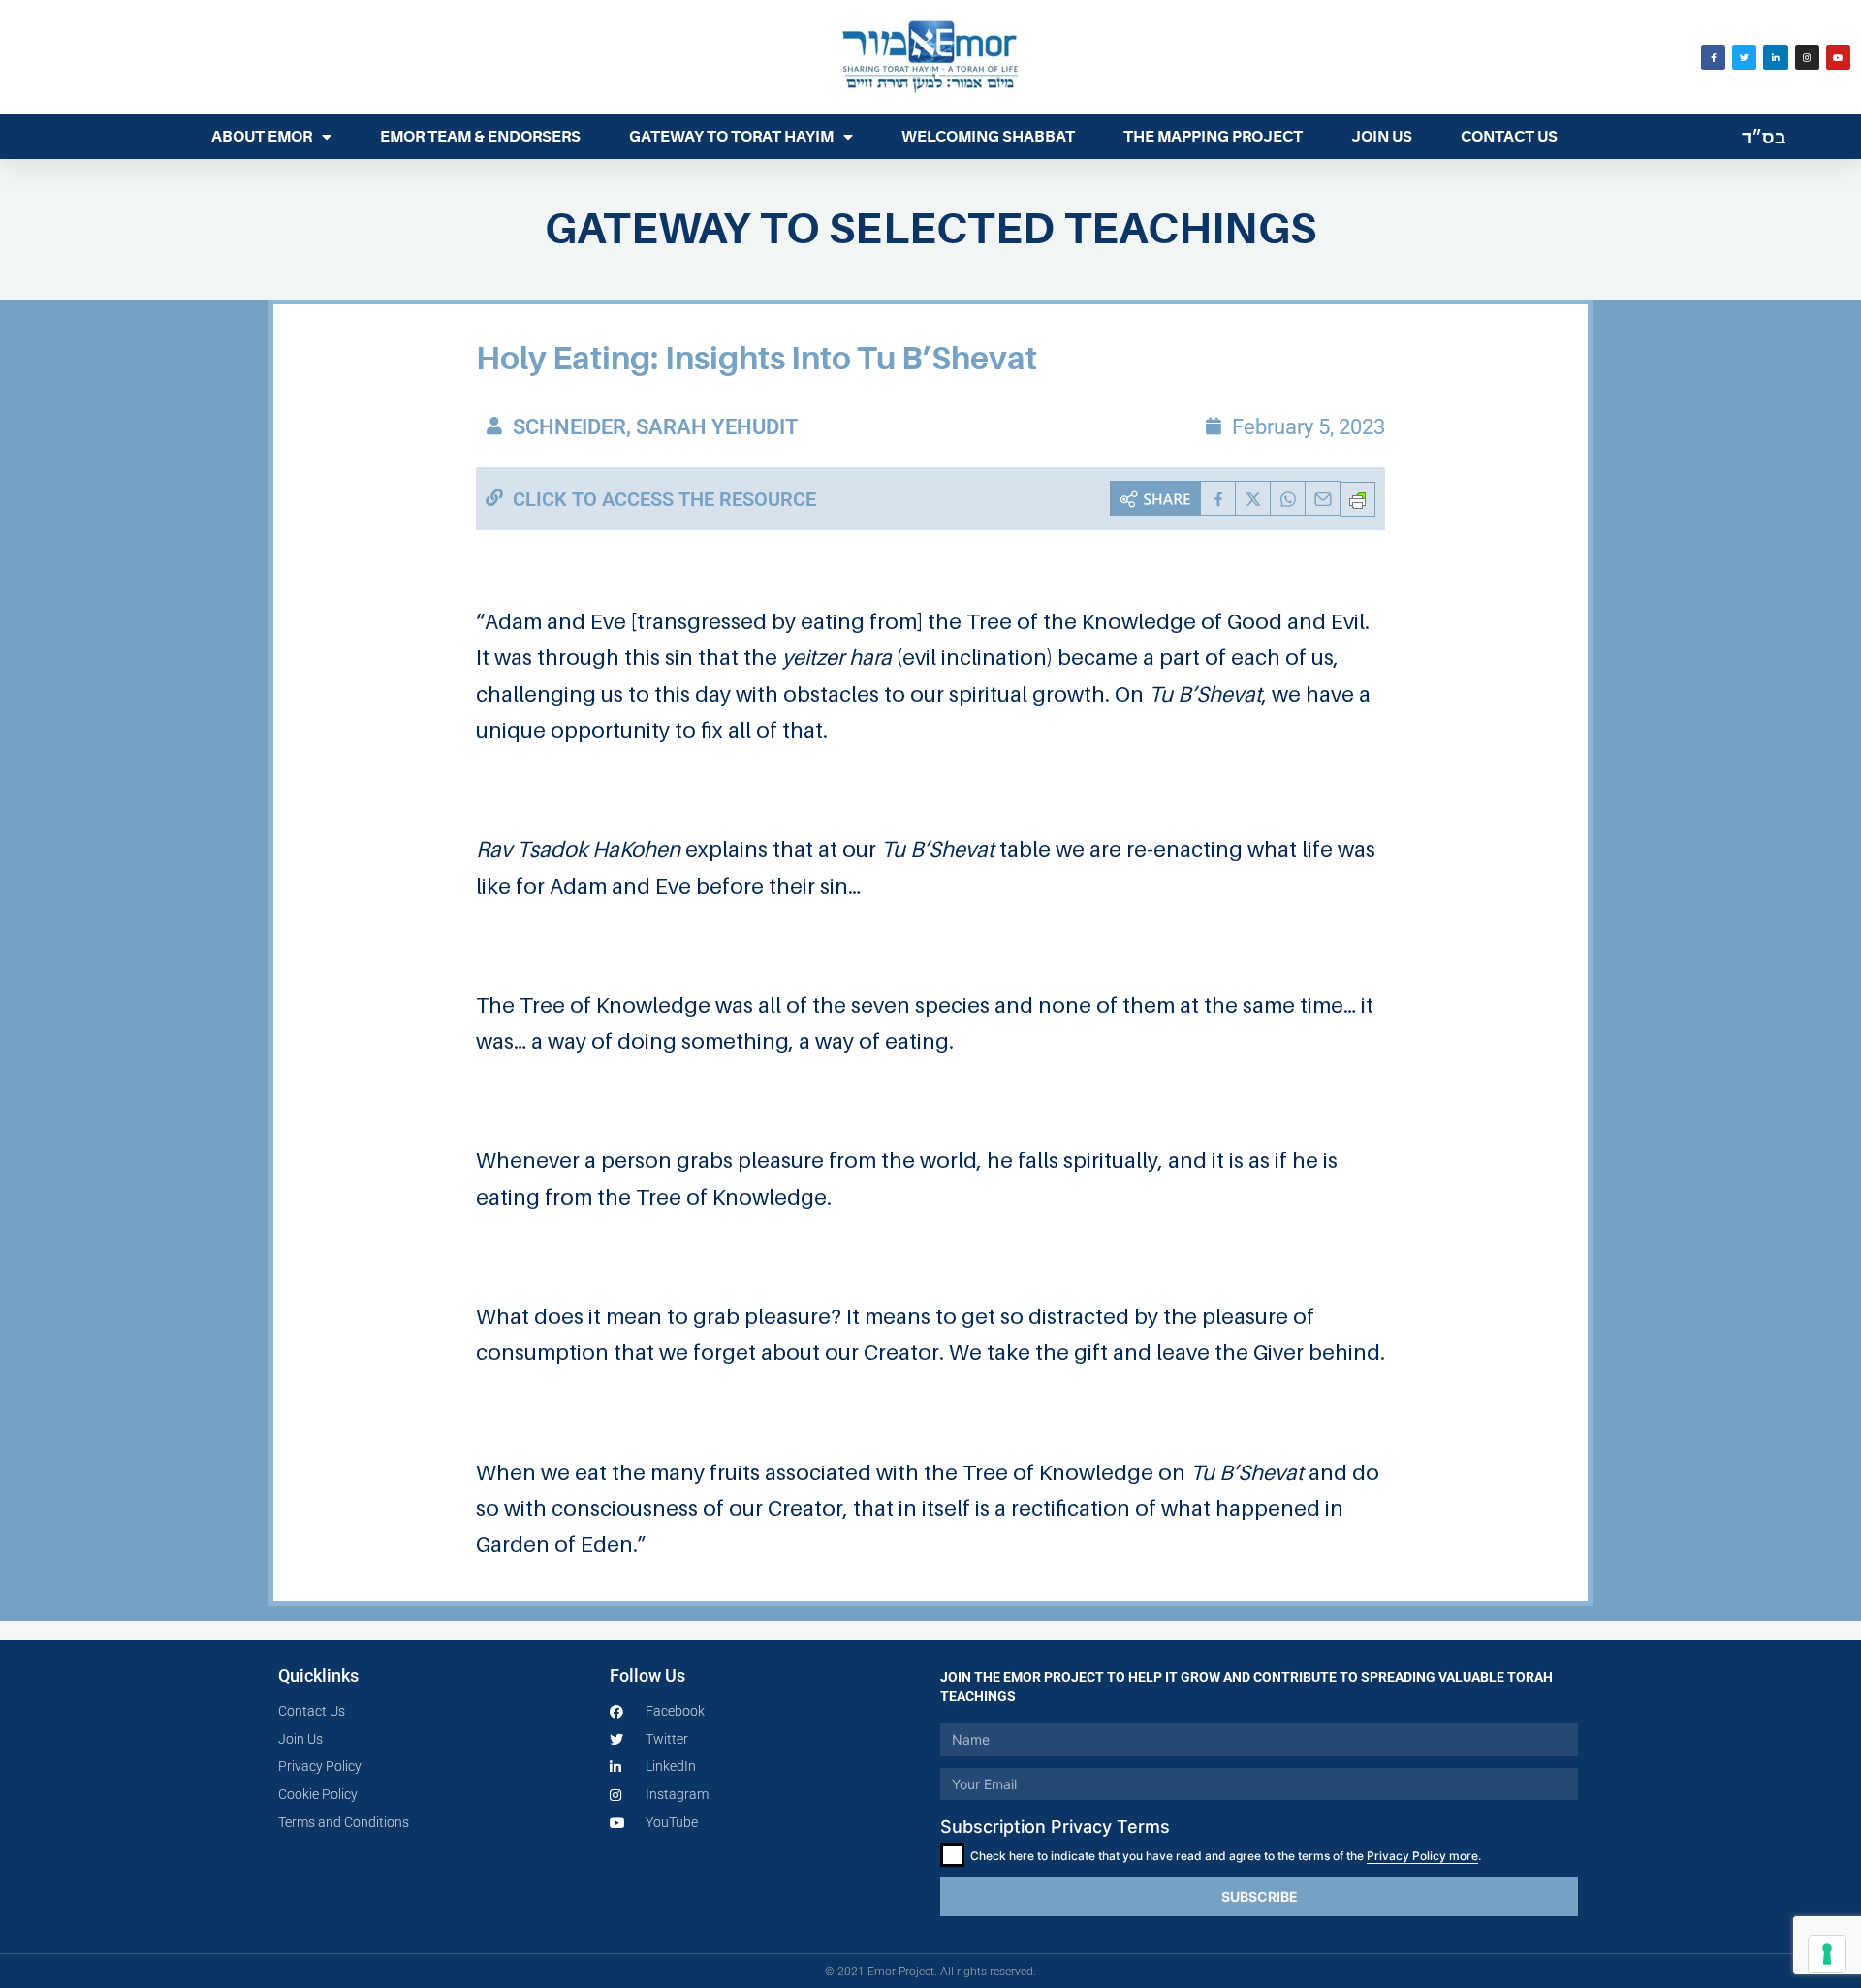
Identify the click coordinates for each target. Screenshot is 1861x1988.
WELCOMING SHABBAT (988, 137)
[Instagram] (1807, 57)
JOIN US (1382, 137)
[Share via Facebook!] (1218, 498)
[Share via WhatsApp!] (1288, 498)
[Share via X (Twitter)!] (1253, 498)
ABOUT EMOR (262, 137)
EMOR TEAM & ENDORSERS (480, 137)
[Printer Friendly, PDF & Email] (1358, 499)
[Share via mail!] (1323, 498)
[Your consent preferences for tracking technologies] (1827, 1954)
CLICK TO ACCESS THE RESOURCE (664, 499)
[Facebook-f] (1713, 57)
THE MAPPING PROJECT (1213, 137)
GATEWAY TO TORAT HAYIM (731, 137)
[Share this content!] (1155, 498)
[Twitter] (1744, 57)
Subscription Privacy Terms (1055, 1827)
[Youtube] (1838, 57)
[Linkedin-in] (1775, 57)
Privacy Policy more (1422, 1856)
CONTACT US (1509, 137)
